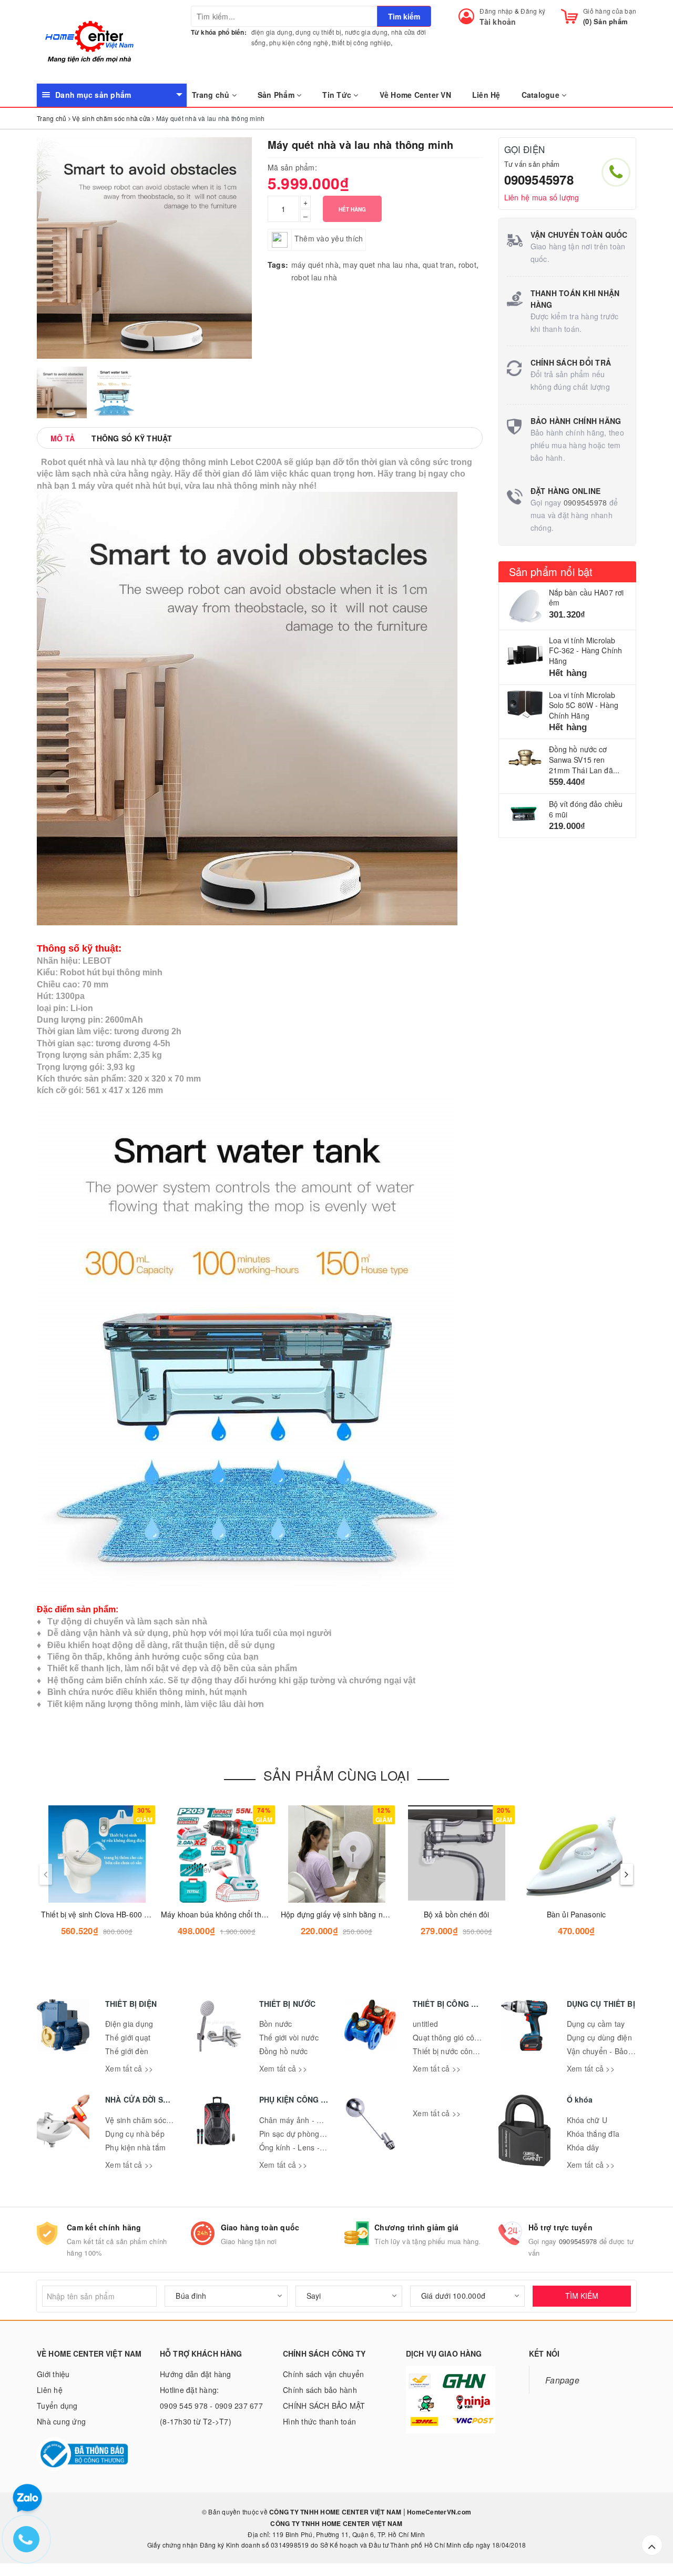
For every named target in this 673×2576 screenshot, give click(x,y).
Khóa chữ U (587, 2120)
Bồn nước (276, 2024)
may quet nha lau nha (380, 265)
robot (467, 265)
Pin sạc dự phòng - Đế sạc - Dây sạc (323, 2134)
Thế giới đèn (127, 2051)
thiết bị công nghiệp (361, 42)
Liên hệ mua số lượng (542, 197)
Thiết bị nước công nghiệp (458, 2051)
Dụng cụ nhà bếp (135, 2134)
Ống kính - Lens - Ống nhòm (309, 2147)
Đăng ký (533, 11)
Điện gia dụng (129, 2024)
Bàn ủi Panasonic (576, 1914)
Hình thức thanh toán (319, 2421)
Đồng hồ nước (284, 2051)
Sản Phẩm (277, 95)
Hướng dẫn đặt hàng (196, 2374)
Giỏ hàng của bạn (610, 11)
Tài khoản (498, 22)
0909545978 (539, 179)
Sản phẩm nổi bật (551, 572)
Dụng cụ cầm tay (596, 2024)
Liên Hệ (486, 95)
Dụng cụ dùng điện (599, 2037)
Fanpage (562, 2380)
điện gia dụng (272, 32)
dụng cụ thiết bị (318, 32)
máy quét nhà (315, 265)
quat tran (438, 265)
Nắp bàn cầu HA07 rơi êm (587, 598)
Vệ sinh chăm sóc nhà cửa (151, 2120)
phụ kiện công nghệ (299, 42)
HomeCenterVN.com (438, 2512)
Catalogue (542, 95)
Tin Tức (338, 95)
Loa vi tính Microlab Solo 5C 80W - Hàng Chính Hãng (584, 705)
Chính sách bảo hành (320, 2390)
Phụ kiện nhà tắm (135, 2147)
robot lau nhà (314, 277)
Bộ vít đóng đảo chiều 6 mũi (586, 809)
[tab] (63, 438)
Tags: (278, 265)
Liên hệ (50, 2390)
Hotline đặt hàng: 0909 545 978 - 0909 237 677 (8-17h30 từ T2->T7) (211, 2406)
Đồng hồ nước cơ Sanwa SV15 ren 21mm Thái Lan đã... (584, 759)
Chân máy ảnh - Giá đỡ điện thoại (318, 2120)
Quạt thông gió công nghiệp (461, 2037)
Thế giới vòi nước (289, 2037)
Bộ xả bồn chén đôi (457, 1914)
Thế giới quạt (128, 2037)
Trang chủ (212, 95)
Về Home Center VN (415, 95)
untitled (425, 2024)
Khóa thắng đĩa (593, 2134)
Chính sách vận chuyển (323, 2374)
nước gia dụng (366, 32)
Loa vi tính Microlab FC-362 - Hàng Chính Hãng (586, 650)
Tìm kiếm (404, 16)
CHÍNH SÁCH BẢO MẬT (324, 2406)
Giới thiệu (53, 2374)
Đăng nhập (496, 11)
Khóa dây (583, 2147)
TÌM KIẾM (582, 2296)
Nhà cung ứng (61, 2421)
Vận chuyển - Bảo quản (607, 2051)
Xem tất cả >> (129, 2068)
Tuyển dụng (57, 2406)
